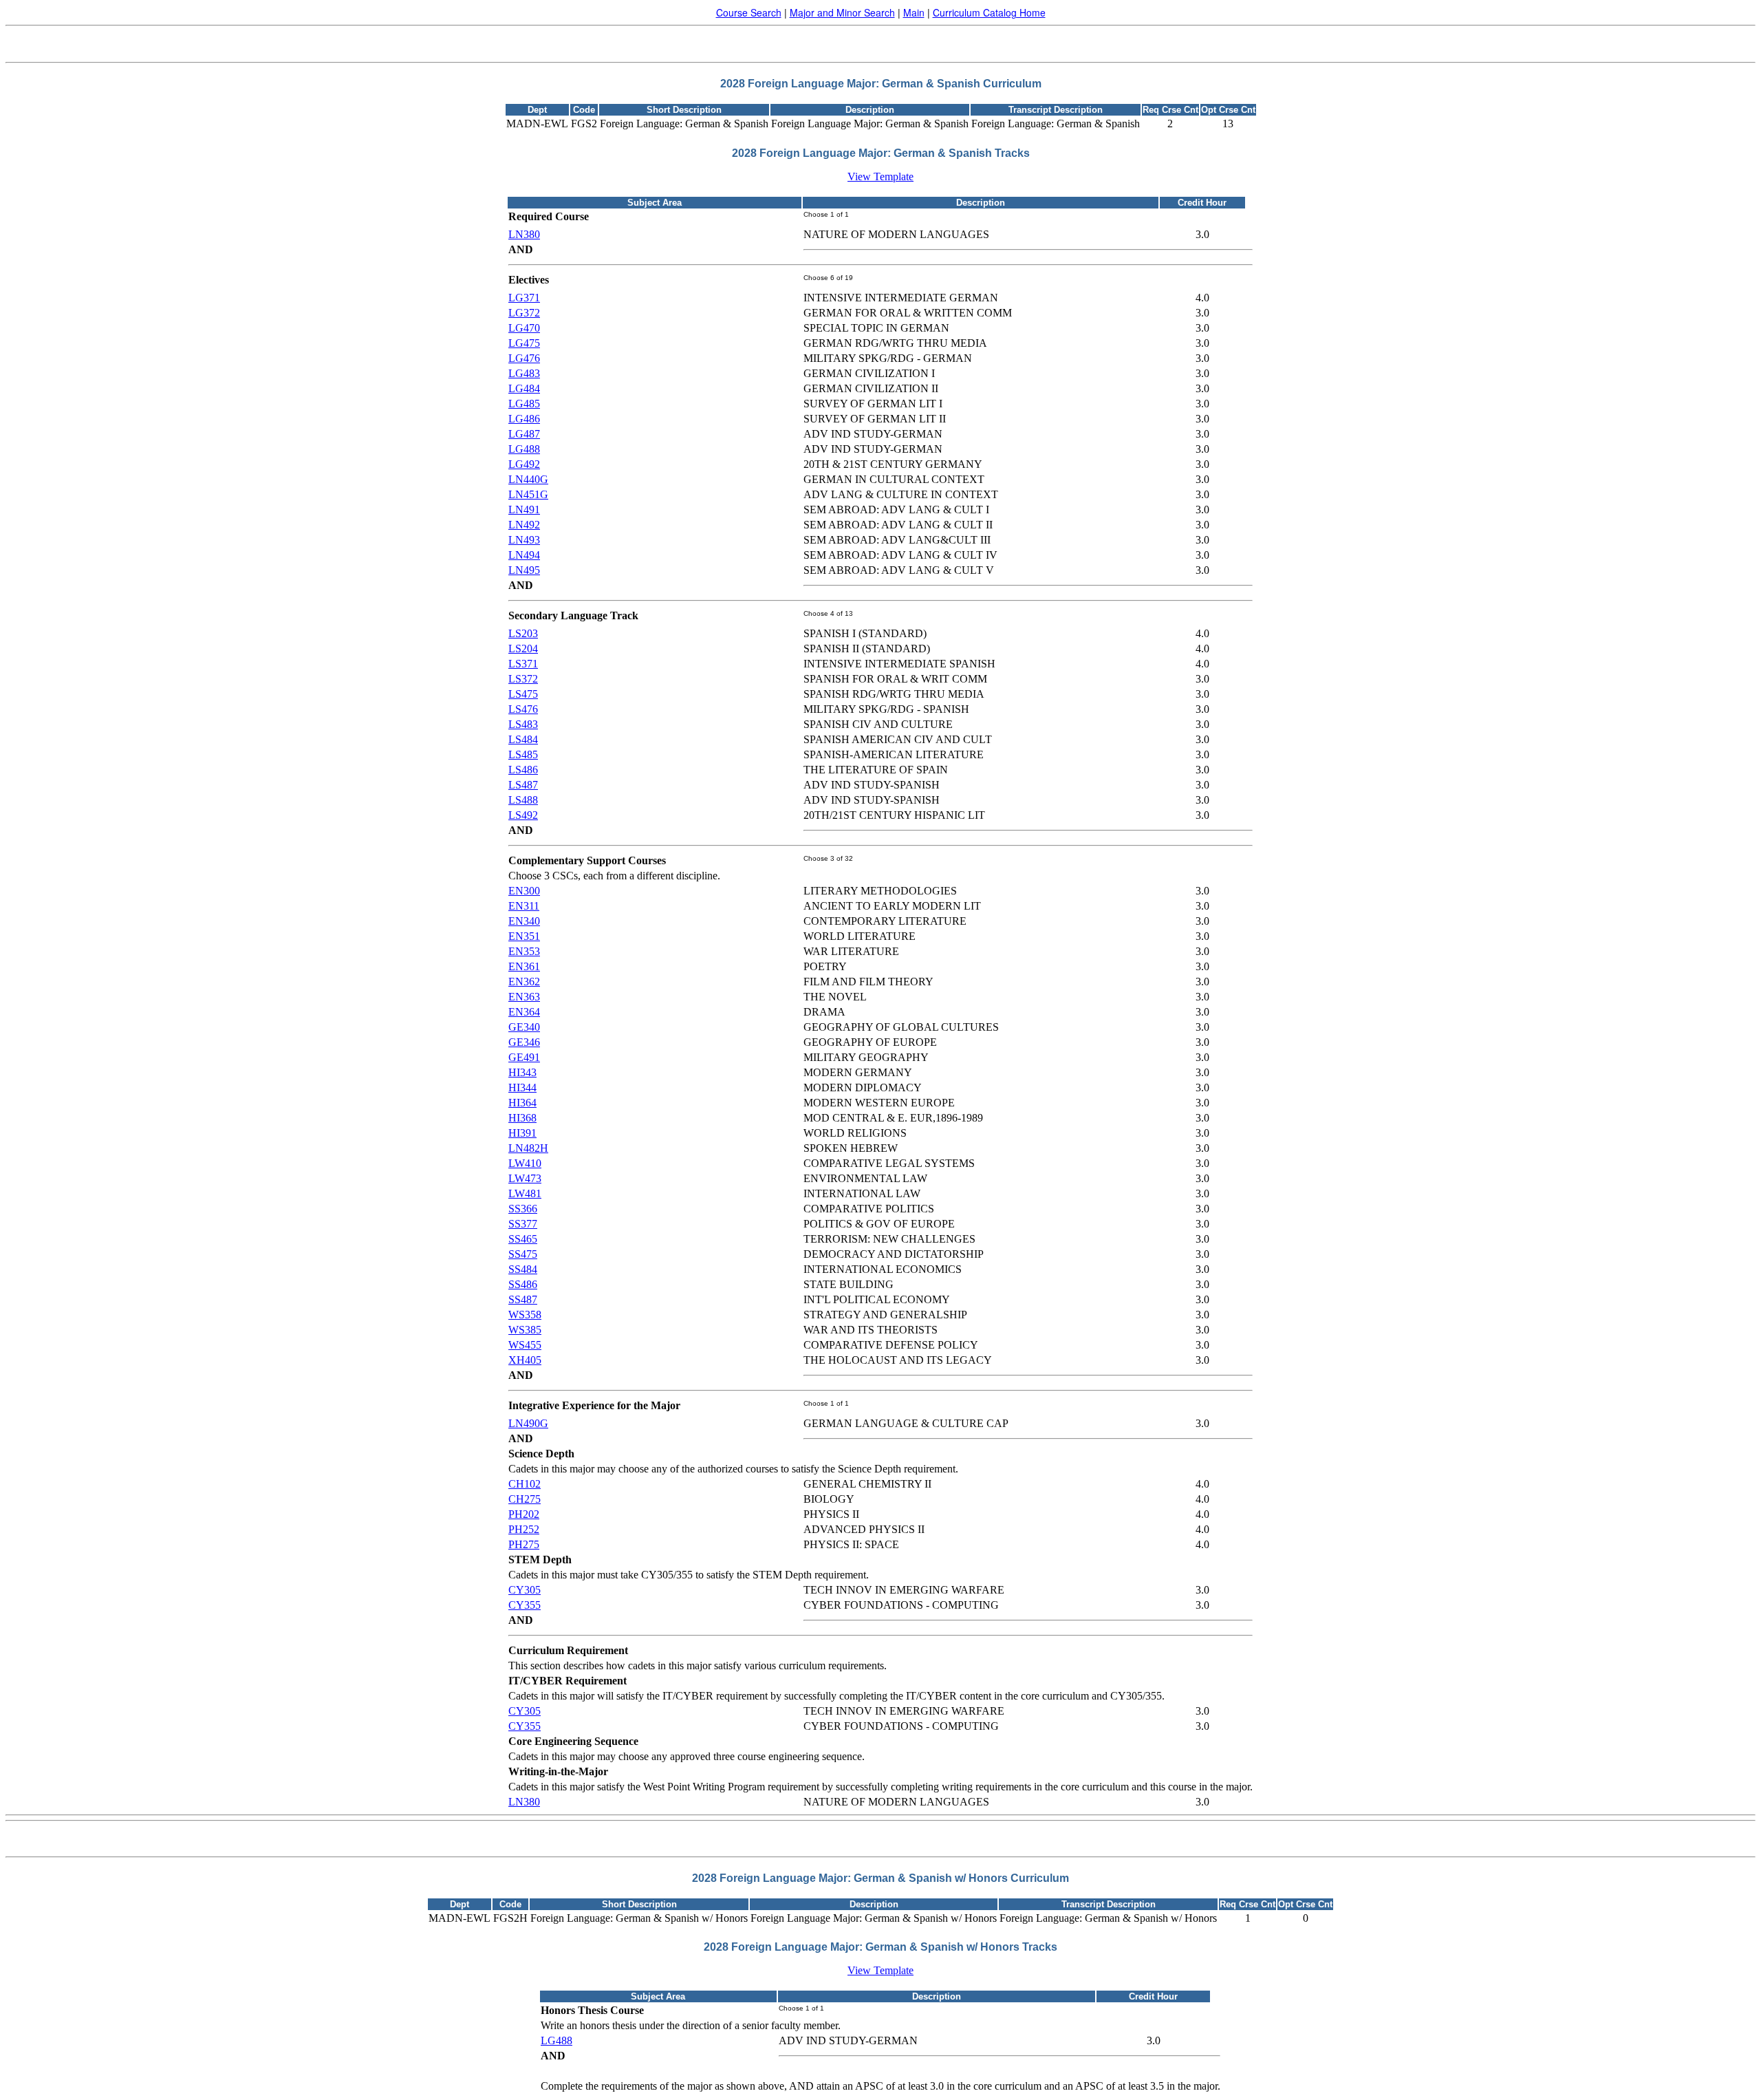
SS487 (523, 1299)
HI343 (522, 1072)
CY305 (525, 1590)
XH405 (525, 1360)
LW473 (525, 1178)
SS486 (523, 1284)
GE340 (524, 1027)
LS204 (523, 649)
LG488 (524, 449)
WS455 (525, 1345)
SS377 (523, 1224)
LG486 (524, 419)
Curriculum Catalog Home (989, 12)
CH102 (525, 1484)
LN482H (528, 1148)
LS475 (523, 694)
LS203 (523, 633)
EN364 (524, 1012)
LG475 (524, 343)
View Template (880, 176)
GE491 (524, 1057)
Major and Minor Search (842, 12)
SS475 (523, 1254)
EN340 (524, 921)
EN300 (524, 891)
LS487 (523, 785)
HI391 (522, 1133)
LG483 (524, 373)
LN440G (528, 479)
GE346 (524, 1042)
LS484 (523, 739)
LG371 (524, 298)
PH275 (524, 1544)
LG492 (524, 464)
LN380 (524, 234)
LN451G (528, 494)
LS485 (523, 754)
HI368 (522, 1118)
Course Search (749, 12)
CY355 (525, 1605)
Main (914, 12)
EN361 (524, 966)
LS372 (523, 679)
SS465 (523, 1239)
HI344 (522, 1087)
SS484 (523, 1269)
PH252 (524, 1529)
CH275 (525, 1499)
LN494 (524, 555)
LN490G (528, 1423)
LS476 (523, 709)
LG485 (524, 404)
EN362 (524, 982)
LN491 (524, 510)
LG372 (524, 313)
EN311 (524, 906)
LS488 (523, 800)
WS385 (525, 1330)
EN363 (524, 997)
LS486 (523, 770)
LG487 (524, 434)
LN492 (524, 525)
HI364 (522, 1103)
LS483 (523, 724)
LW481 (525, 1193)
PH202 (524, 1514)
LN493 (524, 540)
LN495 (524, 570)
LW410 (525, 1163)
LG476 (524, 358)
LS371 (523, 664)
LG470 (524, 328)
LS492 (523, 815)
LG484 (524, 388)
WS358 (525, 1315)
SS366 (523, 1209)
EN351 (524, 936)
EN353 (524, 951)
